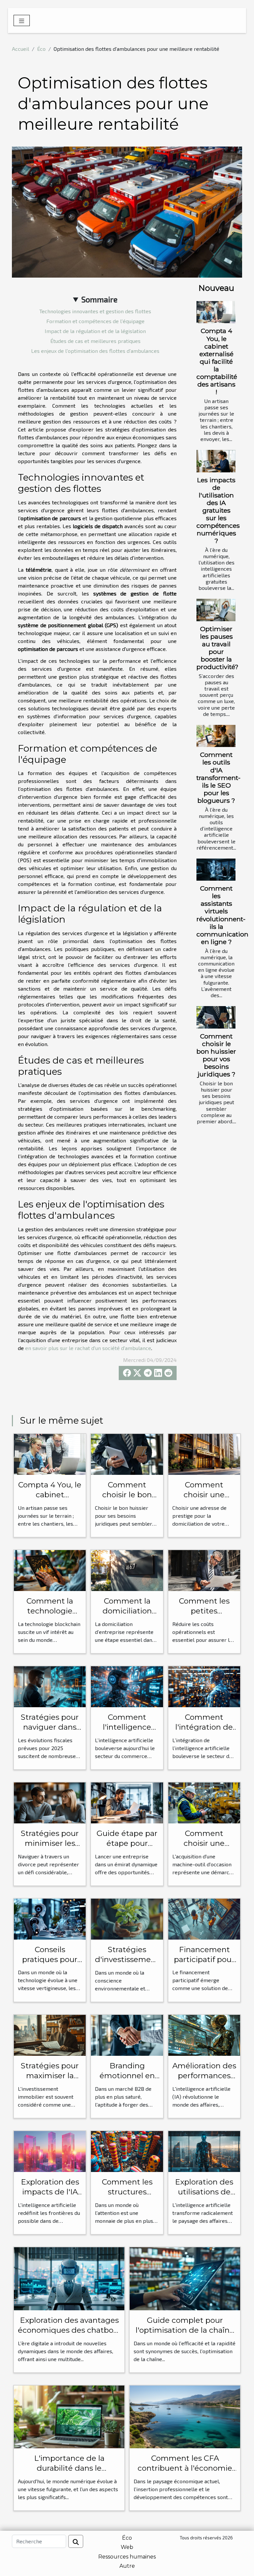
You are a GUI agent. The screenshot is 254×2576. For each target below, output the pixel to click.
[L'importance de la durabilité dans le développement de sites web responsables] (69, 2416)
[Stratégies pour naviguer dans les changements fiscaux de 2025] (50, 1686)
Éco (41, 49)
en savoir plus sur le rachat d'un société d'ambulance (88, 1348)
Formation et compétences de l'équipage (95, 321)
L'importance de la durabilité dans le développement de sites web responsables (69, 2473)
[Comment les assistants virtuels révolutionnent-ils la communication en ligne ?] (216, 870)
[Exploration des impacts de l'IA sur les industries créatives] (50, 2151)
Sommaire (99, 299)
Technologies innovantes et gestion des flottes (95, 311)
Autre (127, 2566)
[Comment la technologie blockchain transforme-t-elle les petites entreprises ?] (50, 1570)
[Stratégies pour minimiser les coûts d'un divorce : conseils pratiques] (50, 1802)
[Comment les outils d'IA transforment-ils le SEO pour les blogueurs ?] (216, 736)
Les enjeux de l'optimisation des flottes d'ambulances (95, 351)
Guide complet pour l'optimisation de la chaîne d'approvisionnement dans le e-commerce (185, 2335)
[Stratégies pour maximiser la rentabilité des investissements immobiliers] (50, 2034)
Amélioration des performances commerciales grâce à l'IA (204, 2081)
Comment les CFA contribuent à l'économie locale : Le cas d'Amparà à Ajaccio (185, 2473)
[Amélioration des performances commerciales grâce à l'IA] (204, 2034)
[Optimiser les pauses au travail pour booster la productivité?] (216, 610)
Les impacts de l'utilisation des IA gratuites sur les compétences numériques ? (218, 510)
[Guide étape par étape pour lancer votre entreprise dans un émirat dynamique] (127, 1802)
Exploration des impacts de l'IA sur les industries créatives (50, 2197)
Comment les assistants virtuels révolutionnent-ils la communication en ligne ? (222, 915)
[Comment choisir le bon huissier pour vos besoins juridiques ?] (216, 1017)
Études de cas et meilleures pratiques (95, 341)
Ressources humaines (127, 2557)
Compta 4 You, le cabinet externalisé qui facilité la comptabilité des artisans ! (217, 361)
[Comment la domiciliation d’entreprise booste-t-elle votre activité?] (127, 1570)
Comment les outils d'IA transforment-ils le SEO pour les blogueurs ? (218, 777)
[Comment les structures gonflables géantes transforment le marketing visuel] (127, 2151)
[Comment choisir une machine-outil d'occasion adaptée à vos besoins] (204, 1802)
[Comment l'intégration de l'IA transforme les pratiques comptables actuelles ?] (204, 1686)
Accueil (21, 49)
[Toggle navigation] (22, 20)
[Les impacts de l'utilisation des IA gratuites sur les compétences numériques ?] (216, 461)
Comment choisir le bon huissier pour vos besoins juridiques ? (216, 1055)
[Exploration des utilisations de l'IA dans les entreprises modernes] (204, 2151)
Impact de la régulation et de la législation (95, 331)
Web (127, 2547)
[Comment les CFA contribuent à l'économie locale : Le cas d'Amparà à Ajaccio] (185, 2416)
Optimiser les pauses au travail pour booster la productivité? (217, 648)
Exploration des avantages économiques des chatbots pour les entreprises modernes (69, 2335)
